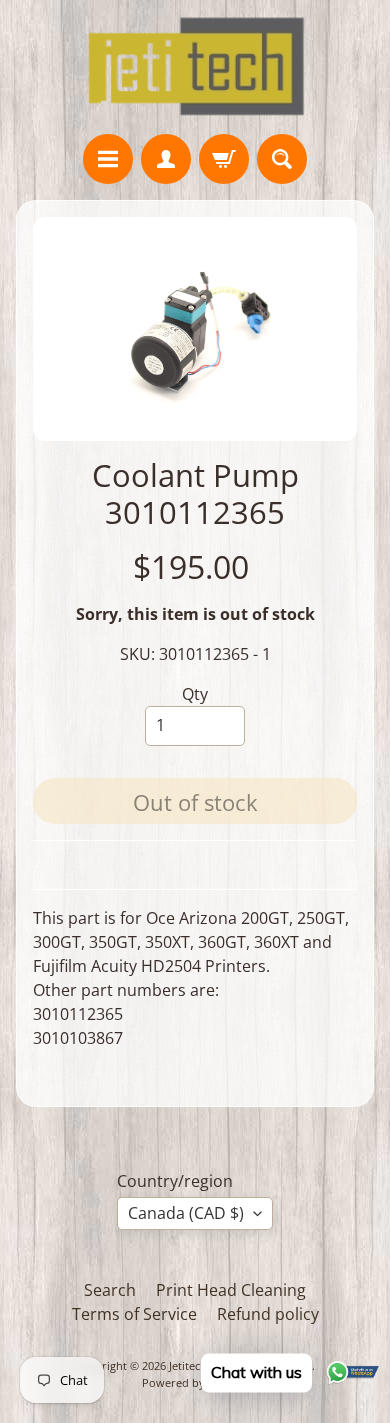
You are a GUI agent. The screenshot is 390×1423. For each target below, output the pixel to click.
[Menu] (108, 159)
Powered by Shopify (195, 1382)
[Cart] (224, 159)
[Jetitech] (195, 67)
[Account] (166, 159)
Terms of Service (134, 1314)
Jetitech (188, 1365)
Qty (195, 694)
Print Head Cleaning (231, 1290)
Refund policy (268, 1314)
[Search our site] (282, 159)
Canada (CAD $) (186, 1213)
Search (110, 1290)
